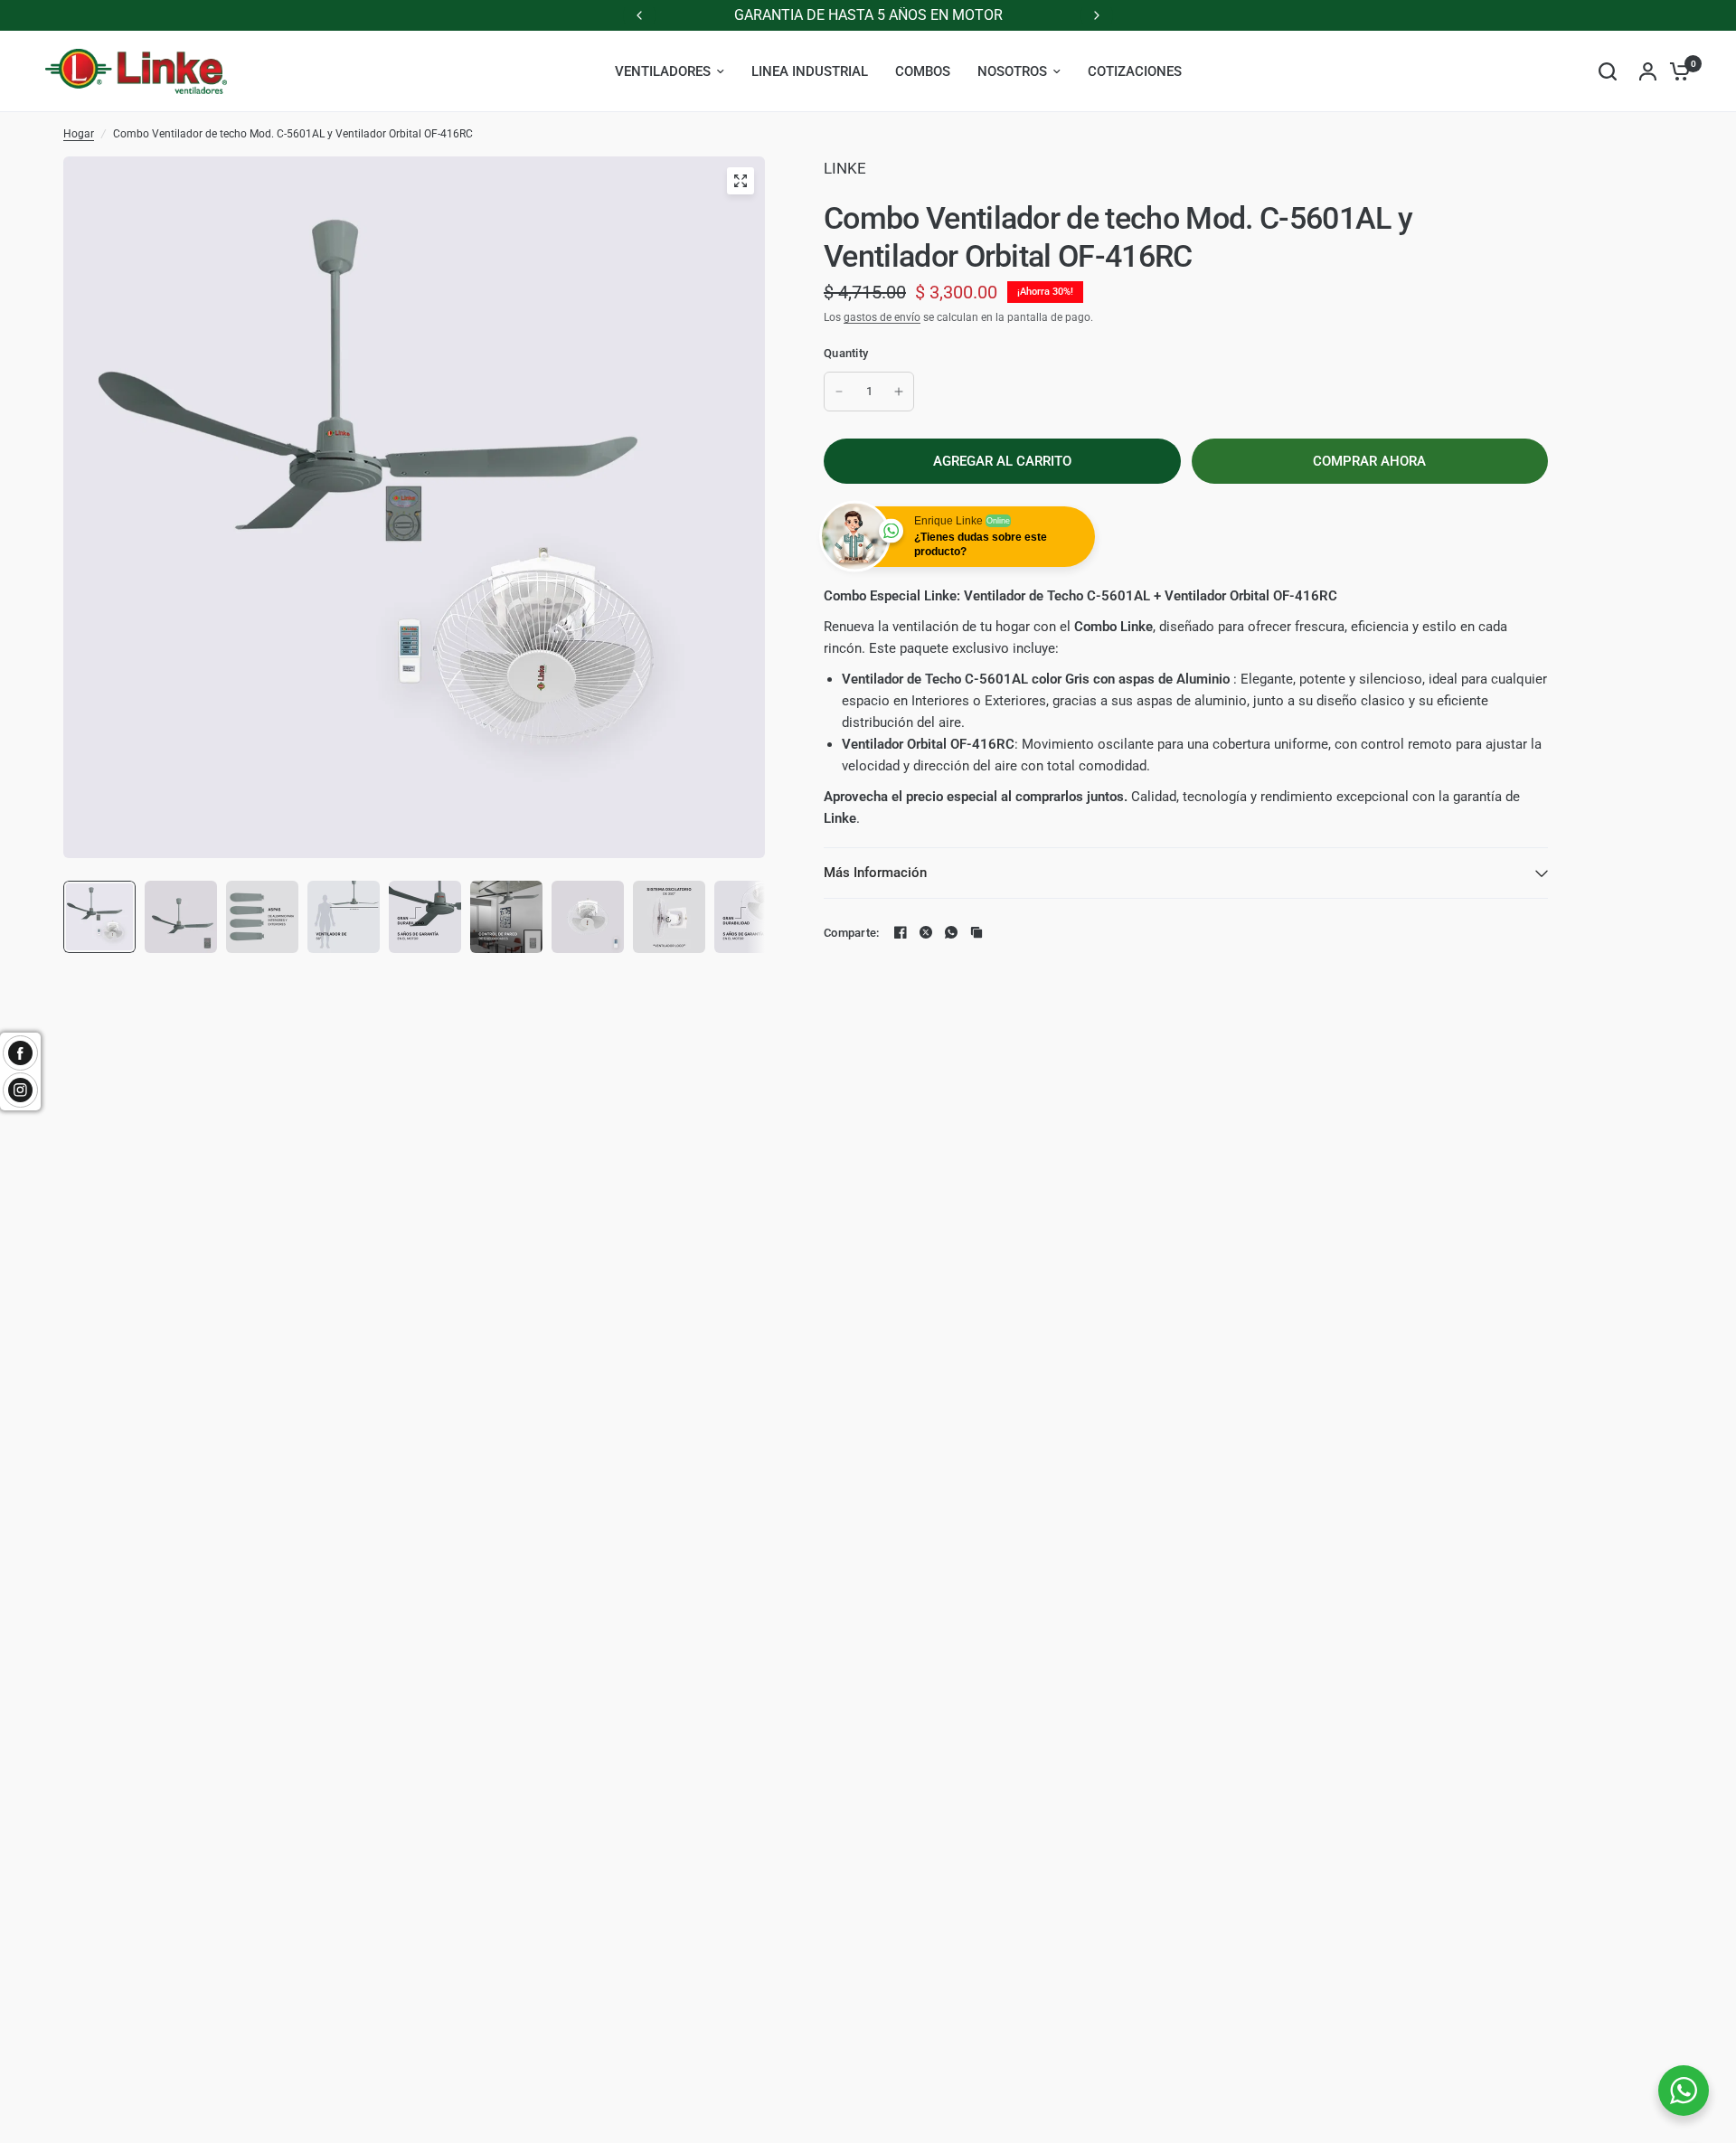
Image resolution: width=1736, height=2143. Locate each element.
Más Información (875, 873)
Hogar (79, 134)
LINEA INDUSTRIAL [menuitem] (810, 71)
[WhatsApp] (951, 932)
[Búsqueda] (1608, 71)
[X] (926, 932)
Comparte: (851, 933)
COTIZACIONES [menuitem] (1135, 71)
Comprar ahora (1369, 461)
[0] (1675, 71)
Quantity (846, 353)
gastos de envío (882, 317)
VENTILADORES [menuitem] (663, 71)
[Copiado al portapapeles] (976, 932)
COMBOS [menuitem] (923, 71)
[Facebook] (901, 932)
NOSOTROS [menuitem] (1012, 71)
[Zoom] (741, 181)
